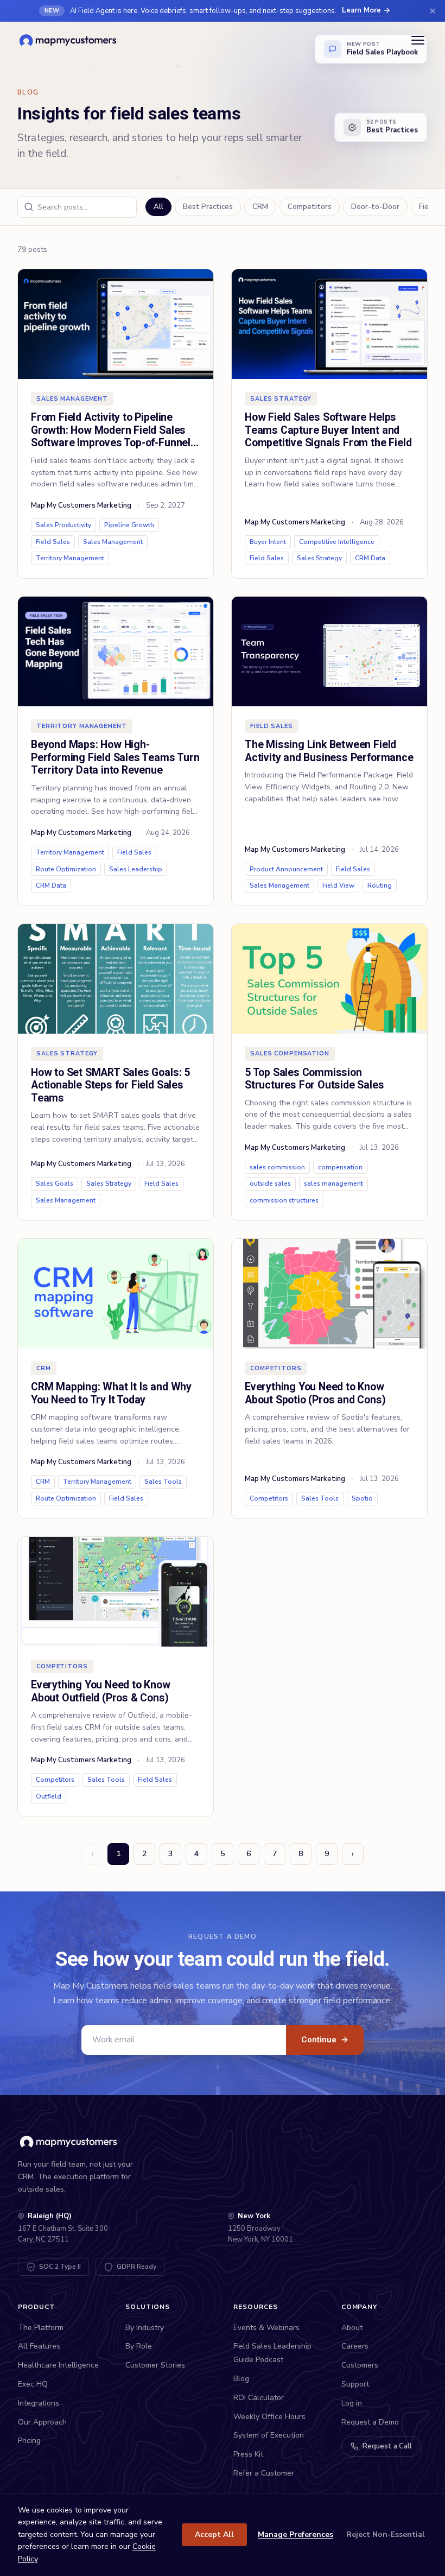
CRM (260, 207)
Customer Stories (155, 2365)
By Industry (145, 2328)
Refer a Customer (264, 2473)
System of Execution (269, 2435)
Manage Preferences (295, 2534)
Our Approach (42, 2422)
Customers (360, 2365)
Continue (325, 2040)
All (158, 207)
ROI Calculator (259, 2398)
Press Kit (248, 2454)
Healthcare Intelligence (58, 2365)
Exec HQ (33, 2384)
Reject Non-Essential (386, 2534)
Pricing (29, 2441)
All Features (39, 2346)
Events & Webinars (266, 2328)
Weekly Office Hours (269, 2417)
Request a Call (387, 2446)
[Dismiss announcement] (433, 11)
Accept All (214, 2534)
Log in (352, 2403)
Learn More (361, 10)
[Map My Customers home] (70, 40)
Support (355, 2384)
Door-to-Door (375, 207)
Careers (355, 2346)
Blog (241, 2379)
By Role (139, 2346)
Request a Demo (370, 2422)
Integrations (39, 2403)
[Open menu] (418, 40)
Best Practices (208, 207)
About (352, 2328)
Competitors (310, 207)
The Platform (41, 2328)
